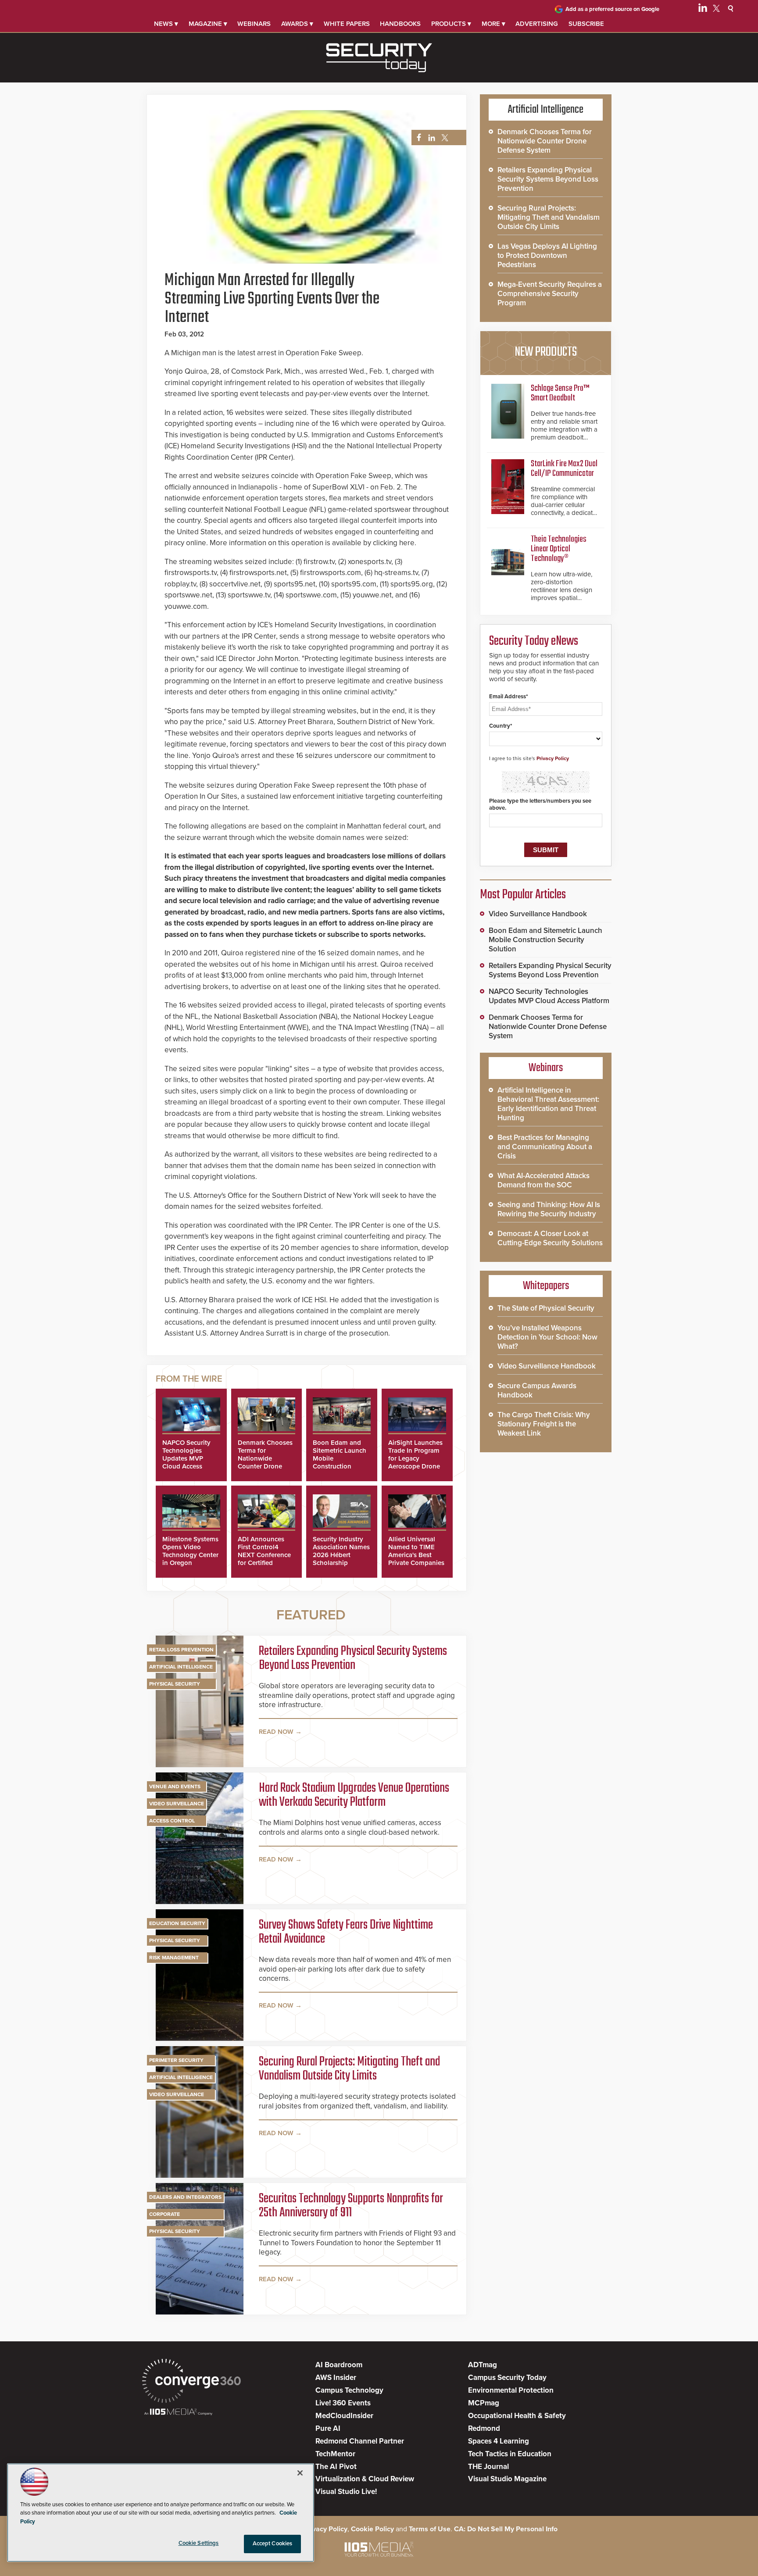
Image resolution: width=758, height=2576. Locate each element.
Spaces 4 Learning (499, 2441)
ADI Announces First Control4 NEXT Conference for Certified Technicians (264, 1555)
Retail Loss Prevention (181, 1650)
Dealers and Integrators (185, 2197)
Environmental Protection (511, 2390)
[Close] (300, 2473)
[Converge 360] (191, 2382)
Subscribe (586, 24)
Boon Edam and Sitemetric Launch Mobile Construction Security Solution (545, 940)
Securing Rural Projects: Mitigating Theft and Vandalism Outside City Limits (349, 2069)
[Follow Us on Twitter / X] (716, 10)
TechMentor (335, 2454)
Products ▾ (451, 24)
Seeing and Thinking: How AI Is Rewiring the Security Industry (549, 1209)
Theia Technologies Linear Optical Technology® (559, 549)
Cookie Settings (199, 2543)
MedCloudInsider (344, 2416)
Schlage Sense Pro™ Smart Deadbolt (560, 393)
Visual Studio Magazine (507, 2479)
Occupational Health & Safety (517, 2416)
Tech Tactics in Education (510, 2454)
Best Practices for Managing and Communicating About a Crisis (545, 1147)
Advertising (537, 24)
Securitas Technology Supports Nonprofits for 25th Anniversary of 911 (351, 2206)
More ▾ (493, 24)
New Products (546, 352)
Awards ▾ (297, 24)
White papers (347, 24)
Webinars (254, 24)
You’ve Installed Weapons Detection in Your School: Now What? (547, 1337)
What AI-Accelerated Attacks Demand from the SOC (543, 1180)
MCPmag (484, 2403)
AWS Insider (336, 2378)
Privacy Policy (553, 758)
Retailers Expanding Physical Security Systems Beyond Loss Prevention (353, 1658)
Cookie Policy (372, 2529)
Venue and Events (175, 1786)
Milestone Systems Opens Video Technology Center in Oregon (190, 1551)
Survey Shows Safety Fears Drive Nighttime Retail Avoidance (346, 1932)
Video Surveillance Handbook (538, 914)
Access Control (172, 1821)
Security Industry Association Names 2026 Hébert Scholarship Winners (341, 1555)
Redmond (484, 2428)
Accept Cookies (273, 2544)
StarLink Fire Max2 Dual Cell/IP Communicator (564, 469)
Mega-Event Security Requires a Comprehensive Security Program (550, 294)
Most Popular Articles (523, 895)
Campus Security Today (507, 2378)
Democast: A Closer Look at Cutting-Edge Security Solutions (550, 1238)
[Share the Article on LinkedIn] (430, 138)
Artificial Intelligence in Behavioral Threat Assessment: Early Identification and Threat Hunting (548, 1104)
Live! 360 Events (343, 2403)
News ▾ (166, 24)
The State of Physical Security (546, 1308)
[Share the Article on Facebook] (417, 138)
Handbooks (400, 24)
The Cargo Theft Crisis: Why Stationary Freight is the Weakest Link (544, 1424)
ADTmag (483, 2365)
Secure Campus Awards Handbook (537, 1390)
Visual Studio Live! (346, 2492)
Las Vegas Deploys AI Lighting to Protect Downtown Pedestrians (547, 255)
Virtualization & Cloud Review (365, 2479)
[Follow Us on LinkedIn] (703, 10)
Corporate (164, 2214)
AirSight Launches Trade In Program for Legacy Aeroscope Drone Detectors (415, 1458)
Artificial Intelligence (181, 1667)
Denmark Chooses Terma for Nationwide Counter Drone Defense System (265, 1458)
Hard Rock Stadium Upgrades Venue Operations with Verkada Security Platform (354, 1795)
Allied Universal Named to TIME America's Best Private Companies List (416, 1555)
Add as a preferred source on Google (612, 9)
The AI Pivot (336, 2467)
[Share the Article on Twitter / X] (444, 138)
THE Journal (488, 2467)
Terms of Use (430, 2529)
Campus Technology (349, 2390)
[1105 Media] (178, 2413)
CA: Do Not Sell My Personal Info (506, 2529)
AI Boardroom (339, 2365)
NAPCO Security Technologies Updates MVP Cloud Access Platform (186, 1458)
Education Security (177, 1923)
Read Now (276, 1732)
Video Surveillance (177, 1804)
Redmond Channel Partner (360, 2441)
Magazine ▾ (208, 24)
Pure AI (328, 2428)
